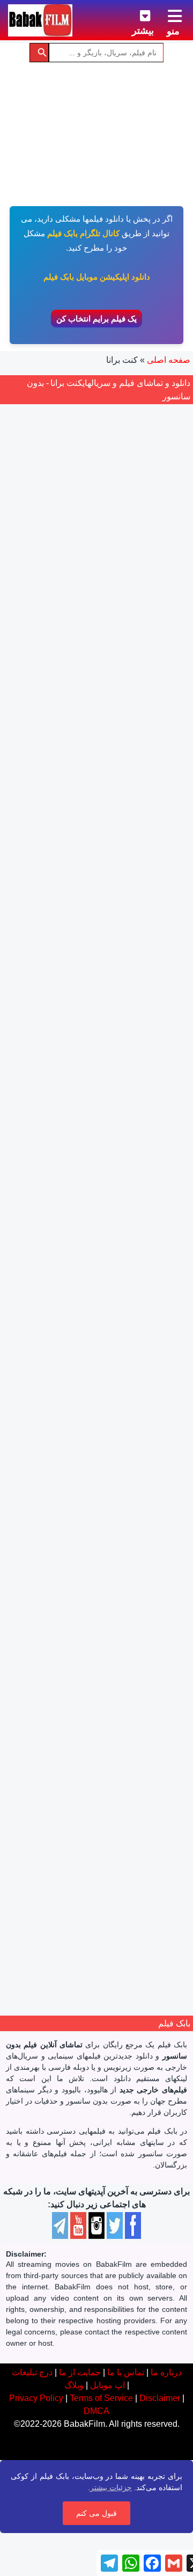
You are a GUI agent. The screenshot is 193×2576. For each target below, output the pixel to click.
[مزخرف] (127, 878)
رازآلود (108, 1248)
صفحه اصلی (169, 360)
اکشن (152, 930)
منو (173, 31)
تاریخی (116, 1857)
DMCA (96, 2411)
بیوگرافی (147, 1857)
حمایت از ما (80, 2372)
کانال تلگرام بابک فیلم (83, 233)
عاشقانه (95, 1552)
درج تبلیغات (32, 2372)
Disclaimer (160, 2398)
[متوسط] (103, 878)
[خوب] (92, 878)
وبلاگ (74, 2385)
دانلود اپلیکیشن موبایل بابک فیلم (97, 277)
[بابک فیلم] (40, 20)
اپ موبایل (107, 2385)
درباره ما (166, 2372)
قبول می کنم (96, 2513)
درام (72, 930)
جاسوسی (122, 930)
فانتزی (67, 1552)
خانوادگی (147, 1552)
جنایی (93, 930)
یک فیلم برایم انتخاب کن (96, 319)
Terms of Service (101, 2398)
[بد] (115, 878)
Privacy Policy (36, 2398)
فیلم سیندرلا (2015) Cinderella (96, 1469)
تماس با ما (126, 2372)
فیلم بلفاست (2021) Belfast (96, 1774)
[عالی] (80, 878)
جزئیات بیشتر (111, 2487)
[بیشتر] (137, 14)
